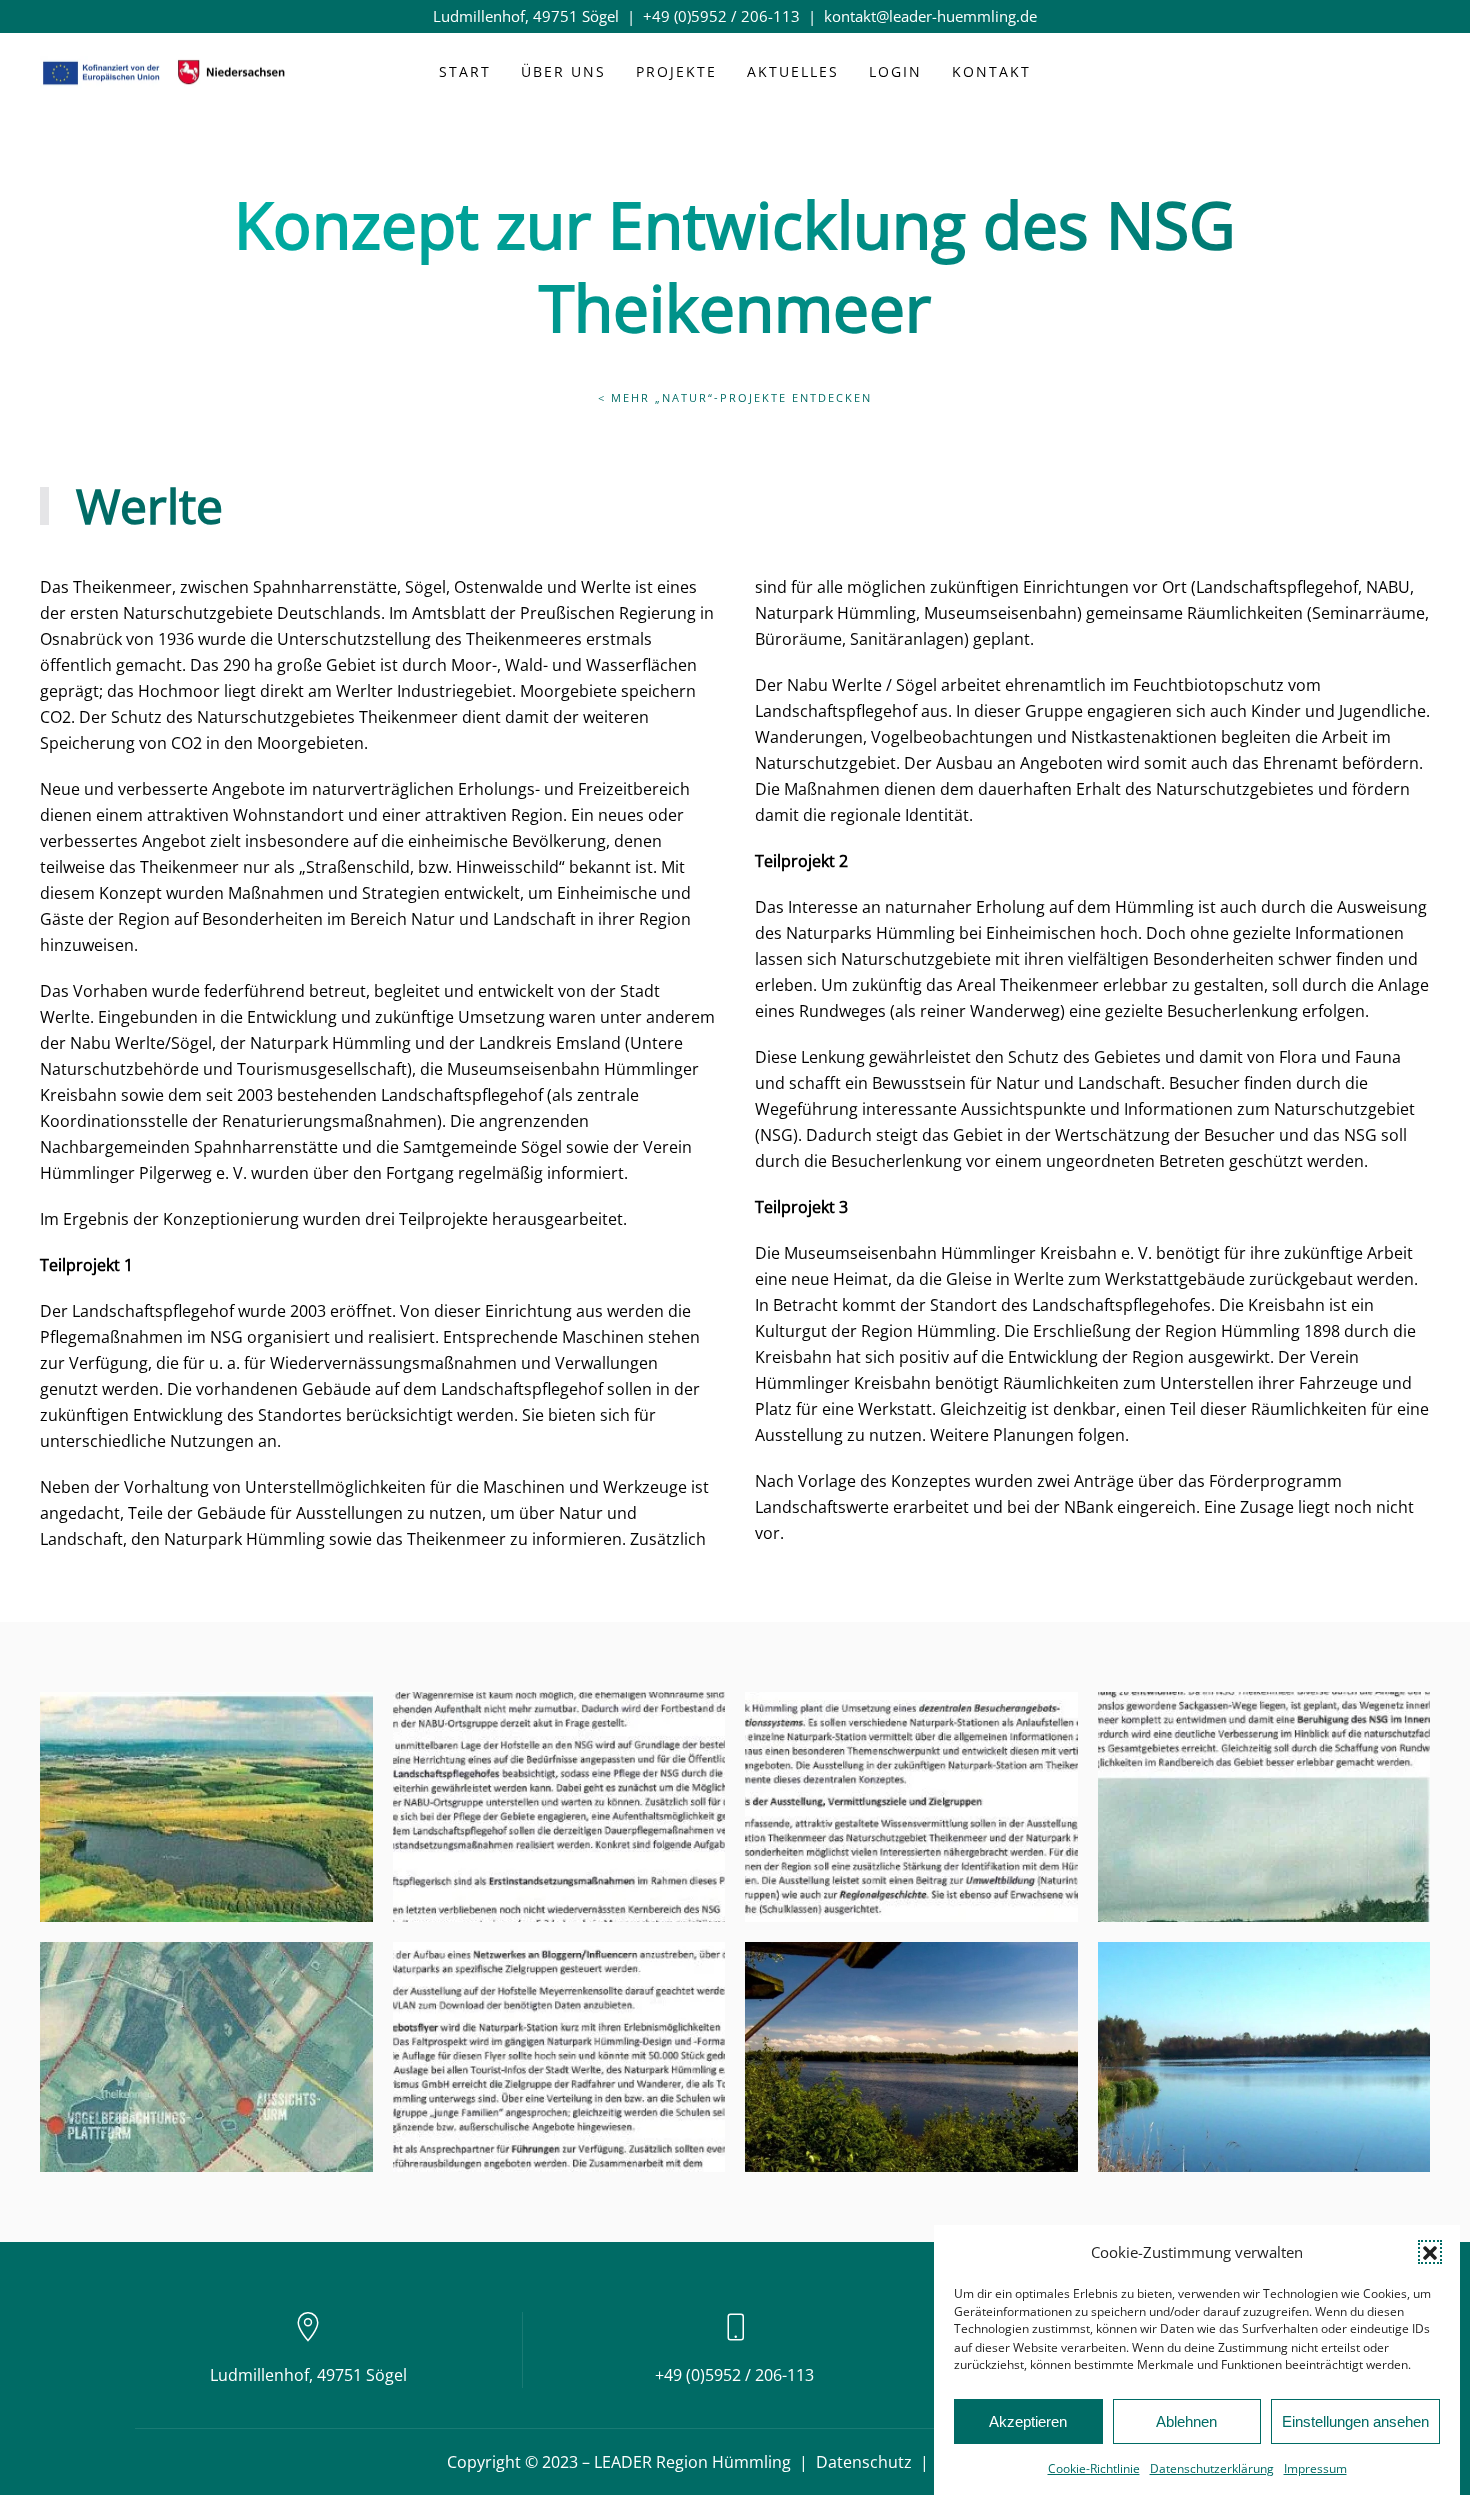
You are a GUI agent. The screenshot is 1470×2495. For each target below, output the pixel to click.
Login (895, 71)
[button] (1430, 2252)
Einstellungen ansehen (1355, 2421)
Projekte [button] (676, 71)
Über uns (563, 71)
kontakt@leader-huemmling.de (930, 16)
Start (465, 71)
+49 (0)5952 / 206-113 (721, 16)
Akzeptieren (1028, 2421)
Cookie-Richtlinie (1094, 2468)
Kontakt (991, 71)
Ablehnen (1186, 2421)
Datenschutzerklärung (1212, 2468)
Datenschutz (864, 2462)
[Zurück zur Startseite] (165, 73)
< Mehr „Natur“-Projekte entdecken (735, 397)
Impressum (1315, 2468)
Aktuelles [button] (793, 71)
